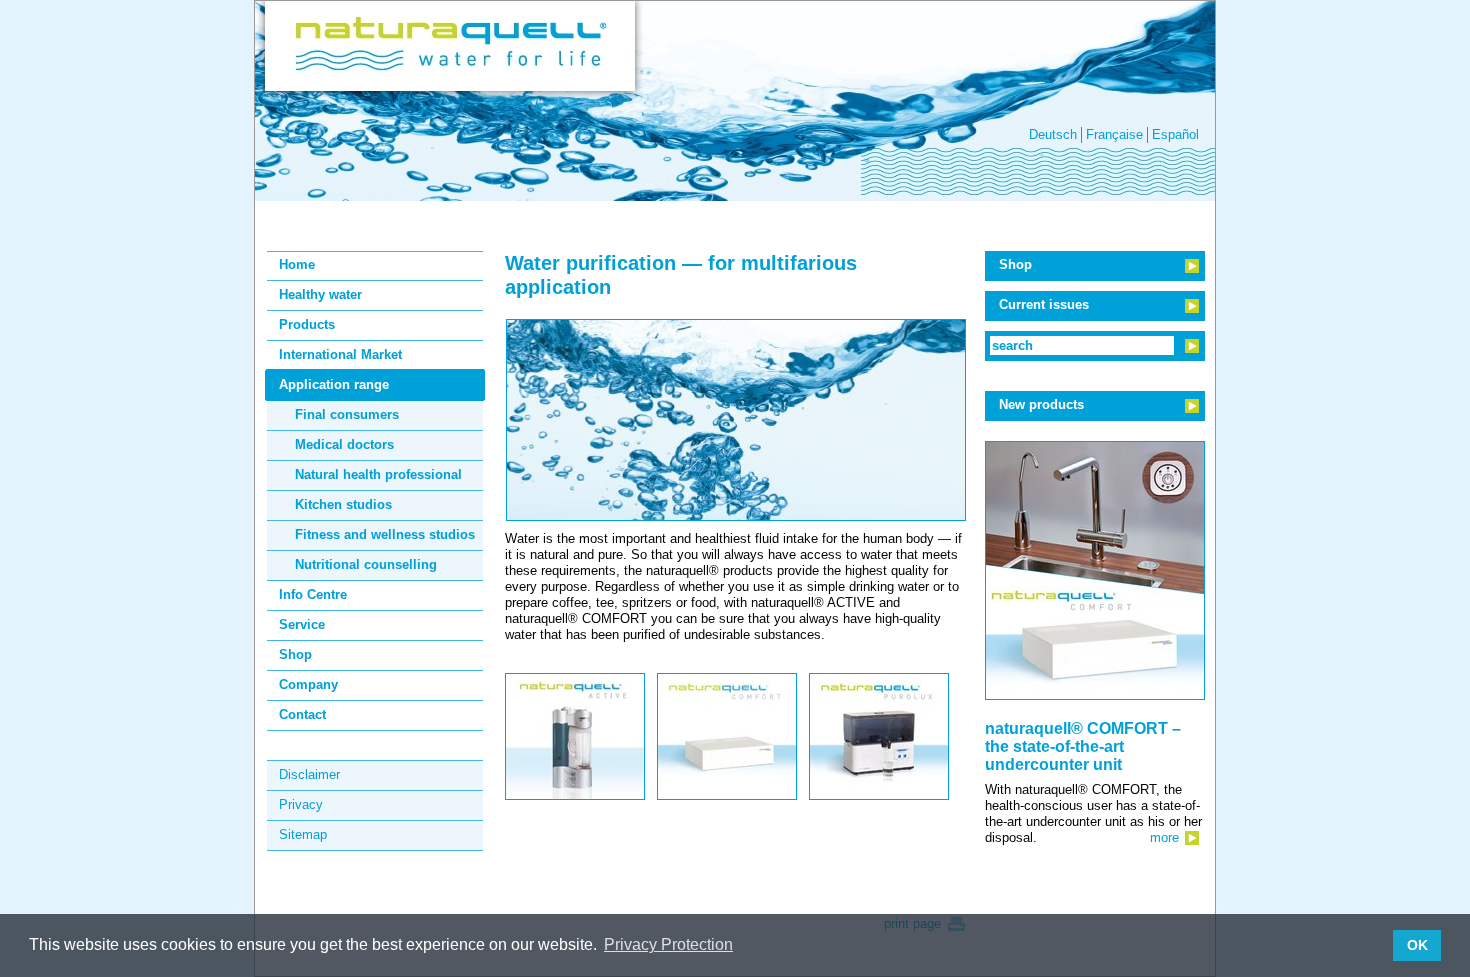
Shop (1015, 264)
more (1164, 837)
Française (1114, 134)
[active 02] (575, 791)
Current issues (1044, 304)
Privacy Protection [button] (668, 944)
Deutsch (1053, 134)
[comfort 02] (727, 791)
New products (1041, 404)
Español (1175, 134)
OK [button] (1417, 945)
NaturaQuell (449, 45)
